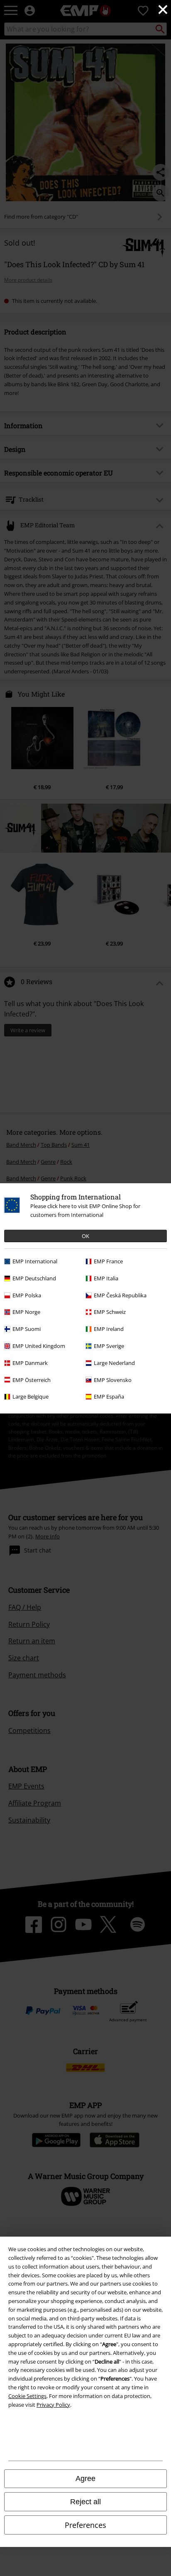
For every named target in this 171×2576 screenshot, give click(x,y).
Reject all (85, 2502)
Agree (85, 2479)
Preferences (85, 2525)
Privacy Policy (53, 2405)
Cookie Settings (27, 2396)
